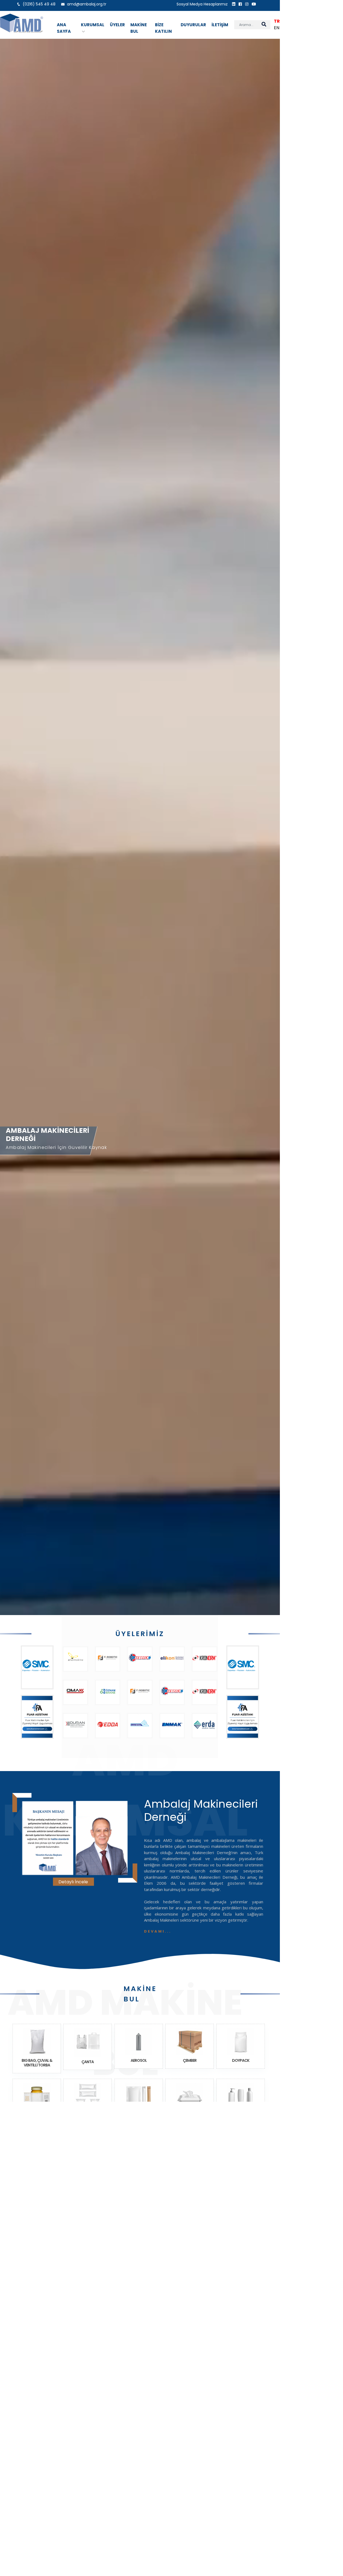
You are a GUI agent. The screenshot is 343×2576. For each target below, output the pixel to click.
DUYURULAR (193, 25)
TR (277, 21)
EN (277, 28)
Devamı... (158, 1931)
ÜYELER (117, 25)
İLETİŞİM (220, 25)
